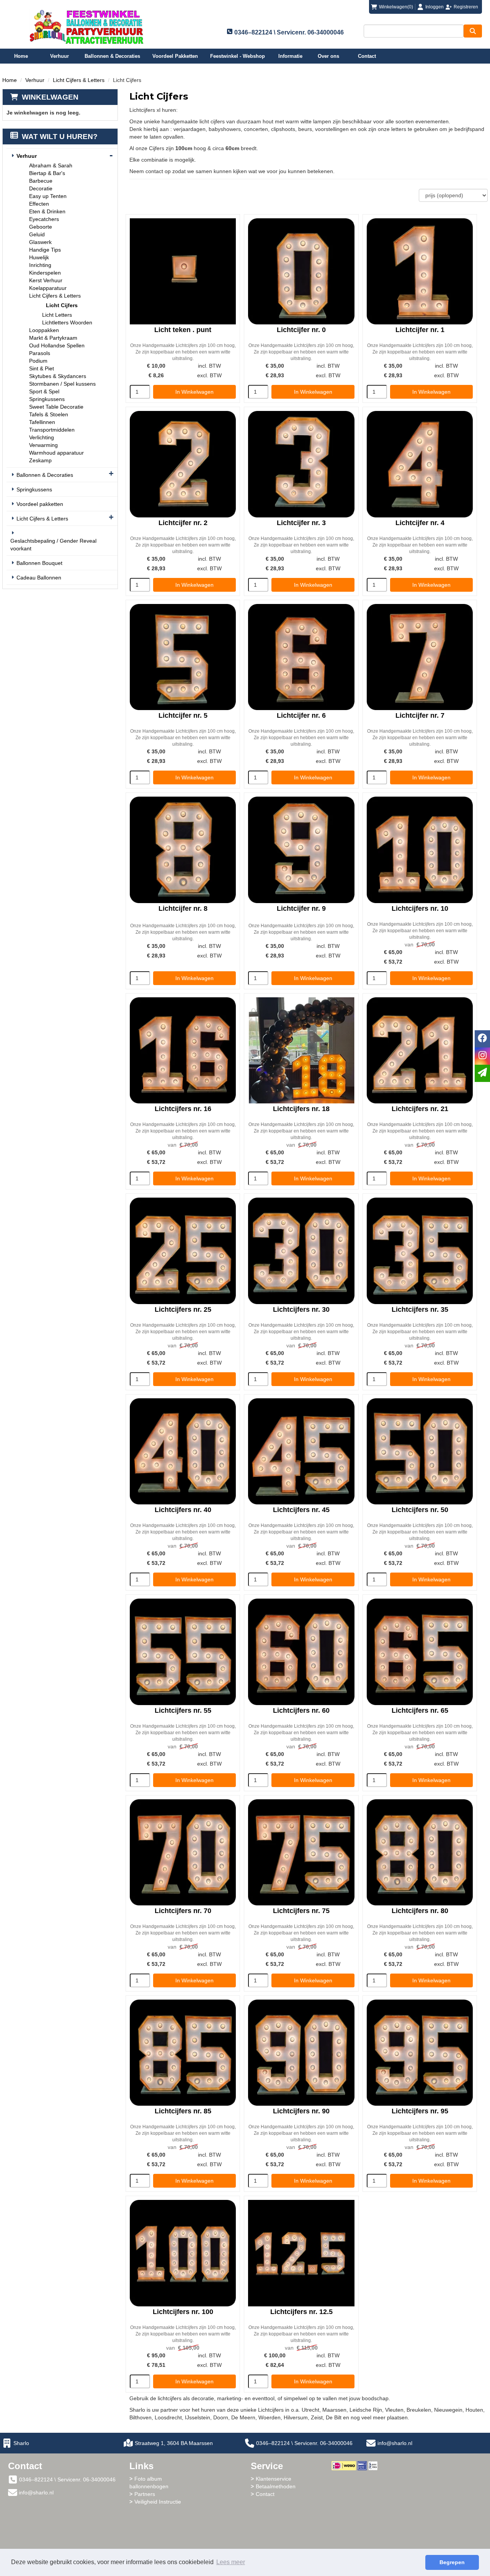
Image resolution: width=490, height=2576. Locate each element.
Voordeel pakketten (40, 504)
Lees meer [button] (231, 2562)
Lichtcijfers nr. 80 (420, 1911)
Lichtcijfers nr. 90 (301, 2111)
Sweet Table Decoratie (56, 407)
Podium (38, 361)
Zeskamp (40, 460)
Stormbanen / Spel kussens (62, 384)
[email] (482, 1073)
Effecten (39, 204)
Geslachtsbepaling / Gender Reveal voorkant (53, 545)
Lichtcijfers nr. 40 (183, 1510)
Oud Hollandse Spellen (57, 345)
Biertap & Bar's (47, 173)
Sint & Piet (42, 368)
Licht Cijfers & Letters (79, 80)
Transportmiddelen (52, 430)
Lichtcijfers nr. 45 (301, 1510)
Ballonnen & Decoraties (112, 56)
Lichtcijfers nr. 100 (183, 2312)
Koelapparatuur (48, 288)
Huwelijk (39, 257)
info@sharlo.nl (395, 2443)
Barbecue (41, 181)
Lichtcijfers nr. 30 (301, 1309)
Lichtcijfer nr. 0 (301, 330)
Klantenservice (274, 2479)
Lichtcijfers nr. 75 (301, 1911)
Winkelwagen (50, 97)
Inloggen (434, 7)
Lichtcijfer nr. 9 (301, 908)
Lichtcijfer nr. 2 (183, 523)
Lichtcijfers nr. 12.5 (301, 2312)
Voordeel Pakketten (175, 56)
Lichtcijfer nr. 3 (301, 523)
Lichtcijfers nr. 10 (420, 908)
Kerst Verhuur (46, 280)
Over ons (328, 56)
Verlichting (42, 437)
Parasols (40, 353)
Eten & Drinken (47, 211)
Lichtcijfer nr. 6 (301, 715)
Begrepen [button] (452, 2562)
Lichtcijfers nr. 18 (301, 1109)
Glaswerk (40, 242)
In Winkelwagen (194, 392)
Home (21, 56)
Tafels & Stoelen (49, 414)
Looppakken (44, 330)
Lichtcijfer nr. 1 (420, 330)
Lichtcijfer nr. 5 (183, 715)
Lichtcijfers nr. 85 (183, 2111)
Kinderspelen (45, 273)
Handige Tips (45, 250)
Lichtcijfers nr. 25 (183, 1309)
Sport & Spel (44, 391)
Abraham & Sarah (51, 165)
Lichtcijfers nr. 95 (420, 2111)
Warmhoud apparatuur (56, 453)
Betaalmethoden (276, 2486)
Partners (145, 2494)
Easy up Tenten (48, 196)
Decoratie (41, 188)
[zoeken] (473, 31)
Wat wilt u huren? (60, 137)
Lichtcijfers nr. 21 (420, 1109)
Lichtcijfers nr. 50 (420, 1510)
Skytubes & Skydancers (58, 376)
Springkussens (47, 399)
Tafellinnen (42, 422)
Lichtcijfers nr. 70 (183, 1911)
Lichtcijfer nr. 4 (420, 523)
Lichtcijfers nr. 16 (183, 1109)
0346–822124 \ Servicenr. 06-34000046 (304, 2443)
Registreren (466, 7)
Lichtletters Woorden (67, 322)
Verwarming (43, 445)
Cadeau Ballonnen (39, 578)
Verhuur (60, 56)
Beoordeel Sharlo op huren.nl (362, 2512)
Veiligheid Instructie (158, 2502)
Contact (367, 56)
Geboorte (41, 227)
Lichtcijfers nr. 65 (420, 1710)
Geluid (37, 234)
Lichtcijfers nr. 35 (420, 1309)
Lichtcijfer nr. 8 (183, 908)
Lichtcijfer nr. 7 (420, 715)
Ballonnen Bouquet (39, 563)
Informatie (290, 56)
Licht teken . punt (183, 330)
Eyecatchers (44, 219)
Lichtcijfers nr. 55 (183, 1710)
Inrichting (40, 265)
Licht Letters (57, 315)
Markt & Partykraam (53, 338)
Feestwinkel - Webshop (238, 56)
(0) (396, 7)
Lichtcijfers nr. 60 (301, 1710)
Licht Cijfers (62, 305)
